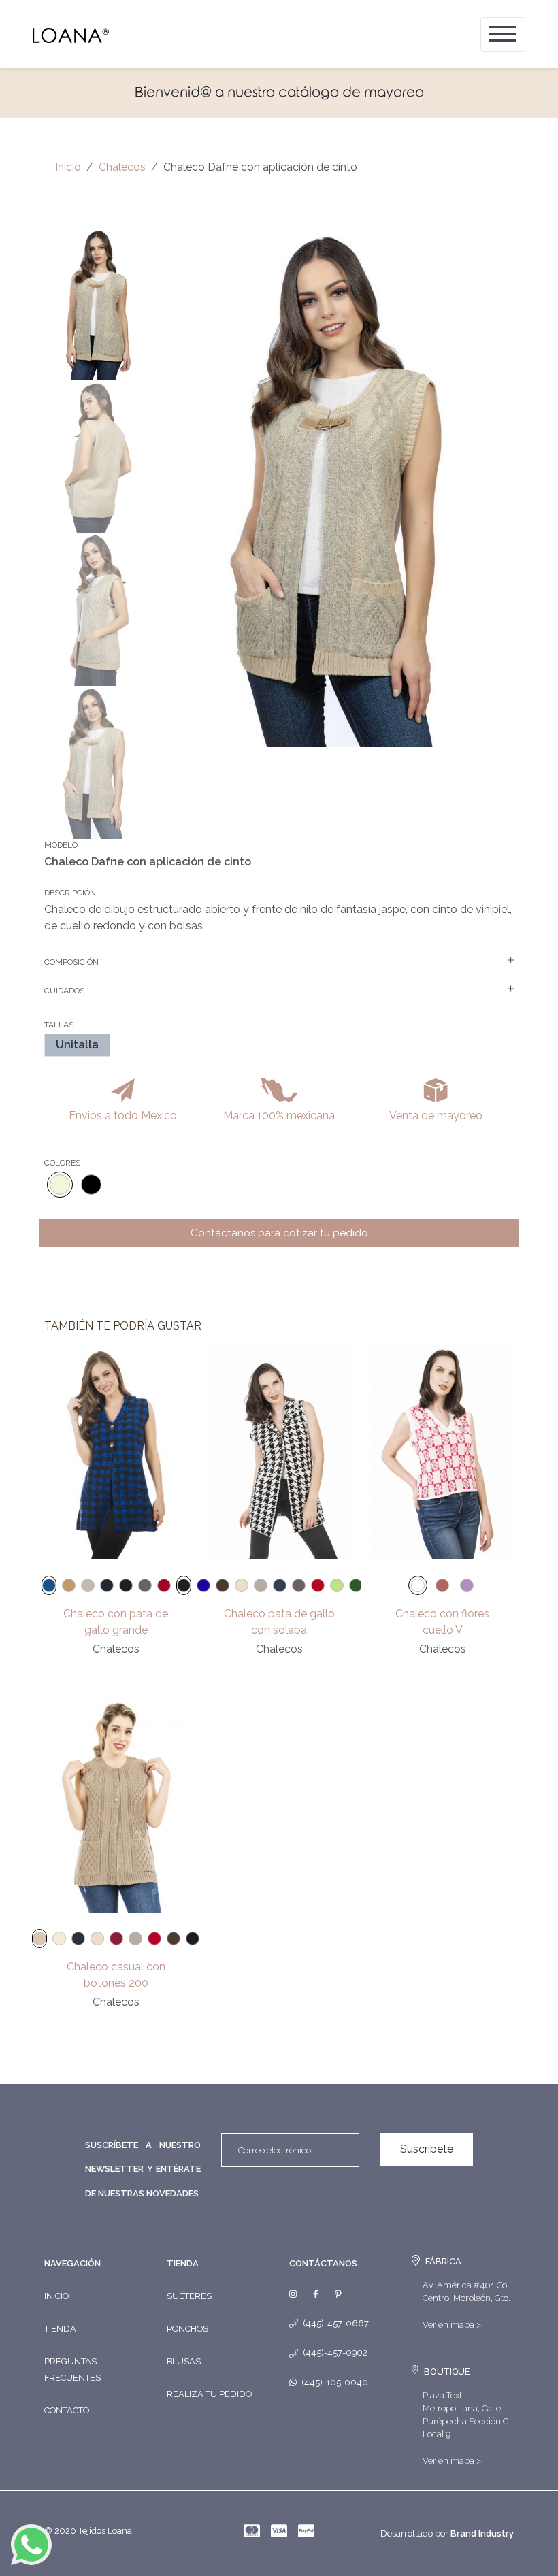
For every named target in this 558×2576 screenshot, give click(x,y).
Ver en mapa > (452, 2325)
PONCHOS (187, 2329)
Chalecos (122, 167)
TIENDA (183, 2263)
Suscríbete (427, 2149)
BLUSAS (184, 2361)
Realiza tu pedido (209, 2394)
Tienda (60, 2329)
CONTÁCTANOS (323, 2263)
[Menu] (503, 34)
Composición (71, 962)
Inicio (68, 167)
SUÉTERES (189, 2296)
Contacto (67, 2410)
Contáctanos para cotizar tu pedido (279, 1233)
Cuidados (64, 991)
